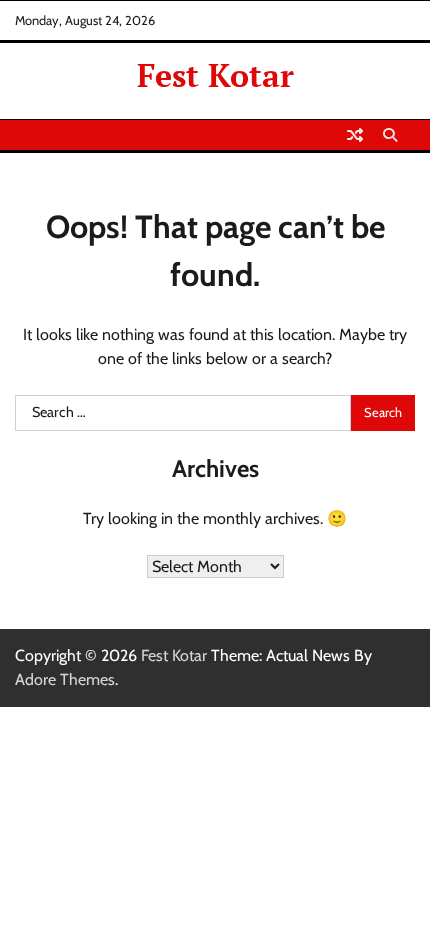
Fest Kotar (215, 75)
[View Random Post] (355, 135)
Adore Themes (65, 679)
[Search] (390, 135)
